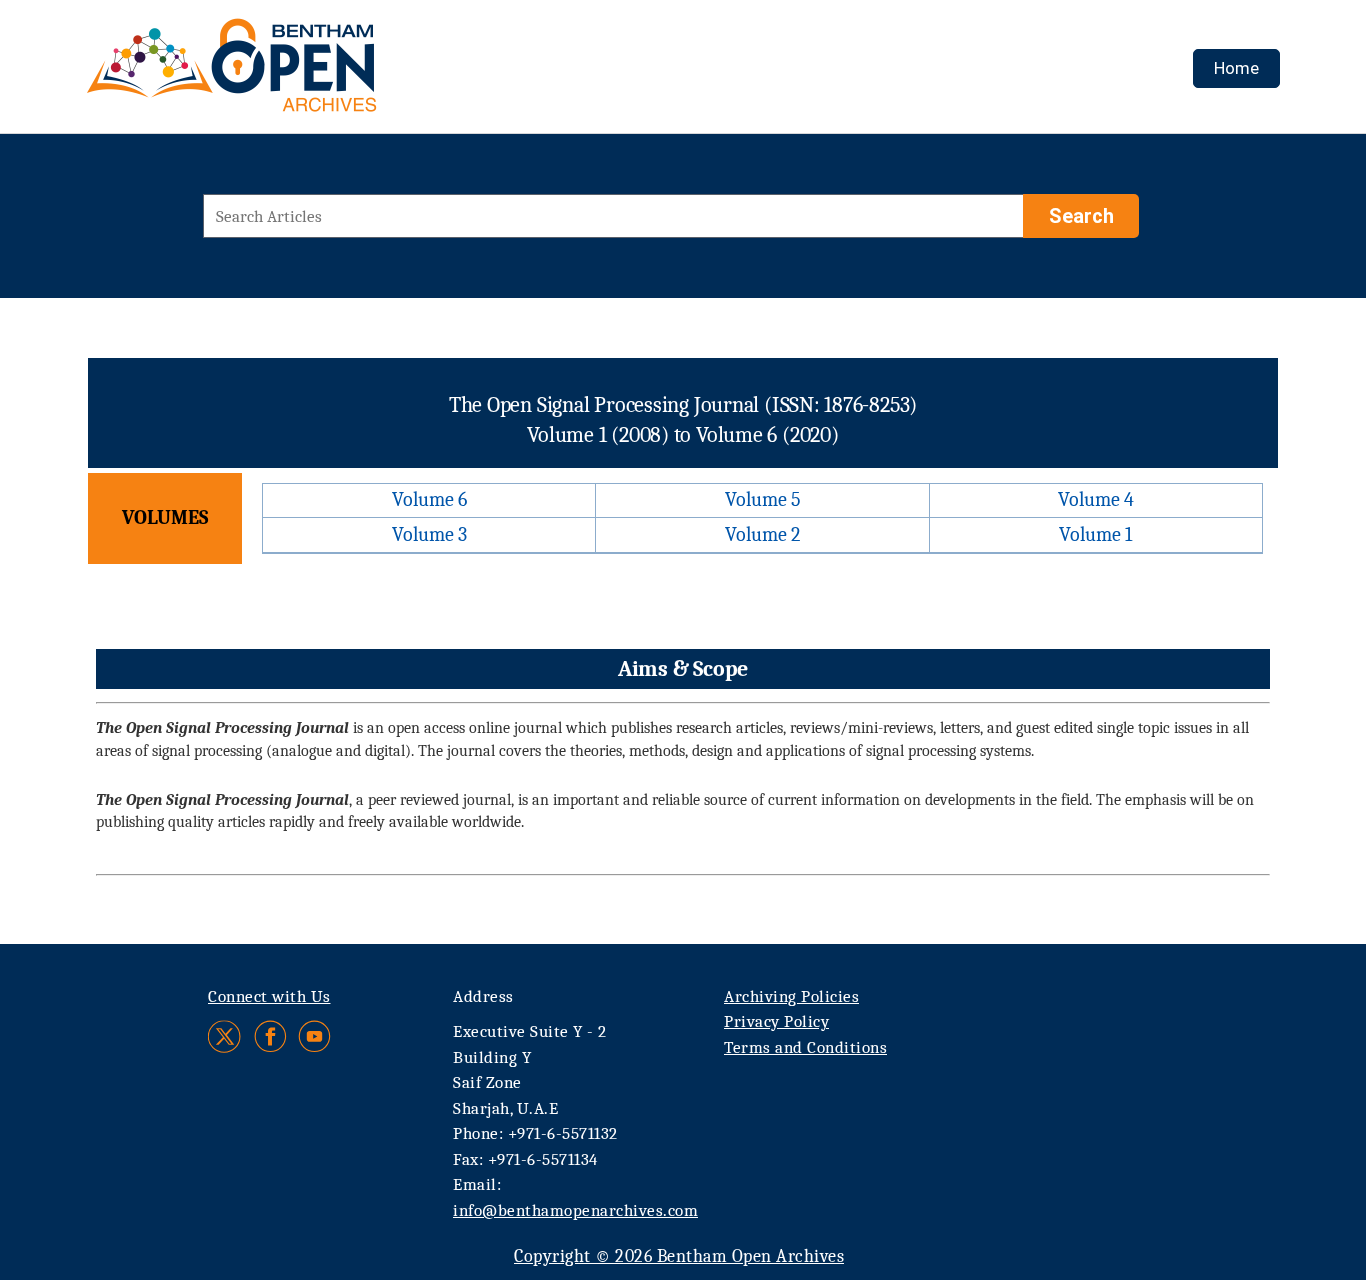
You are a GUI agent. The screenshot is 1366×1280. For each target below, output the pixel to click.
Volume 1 (1095, 534)
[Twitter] (225, 1036)
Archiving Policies (791, 996)
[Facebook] (270, 1036)
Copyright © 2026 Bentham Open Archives (679, 1256)
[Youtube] (314, 1036)
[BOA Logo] (290, 73)
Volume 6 (429, 499)
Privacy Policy (776, 1021)
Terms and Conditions (805, 1047)
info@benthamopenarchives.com (575, 1210)
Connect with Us (269, 996)
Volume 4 (1096, 499)
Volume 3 (429, 534)
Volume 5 (763, 499)
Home (1236, 68)
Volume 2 (762, 534)
